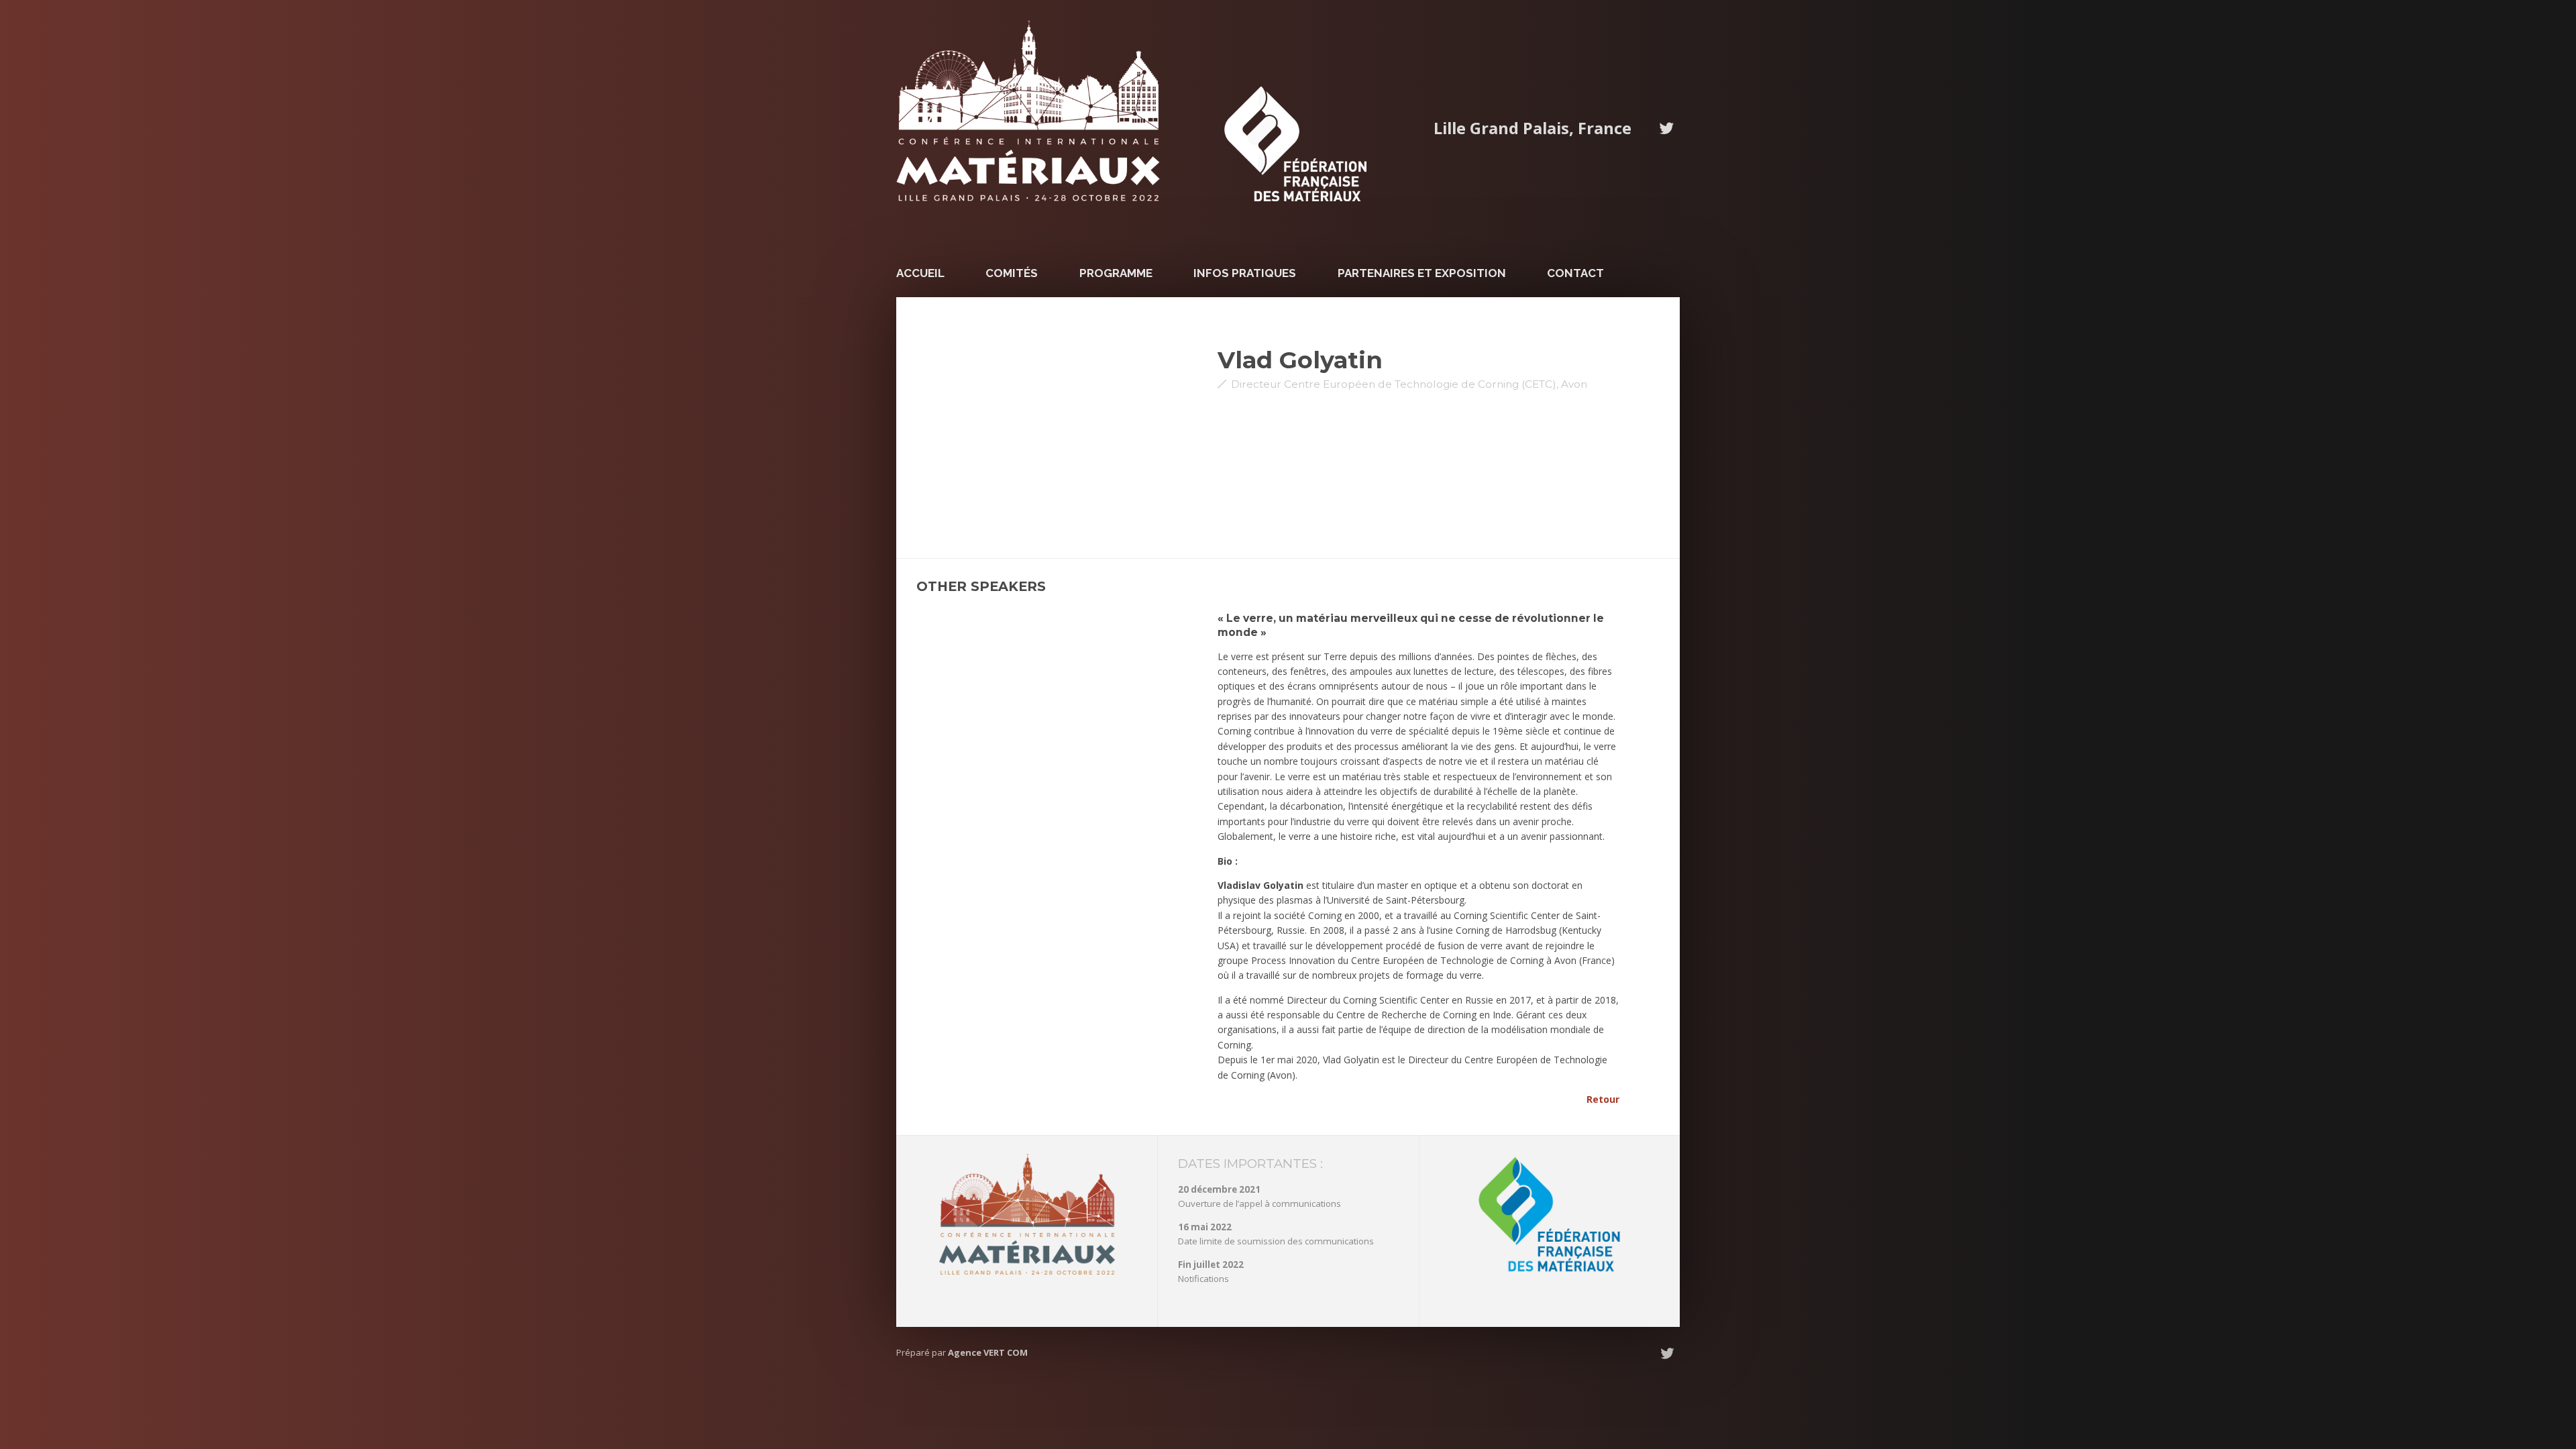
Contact (1575, 273)
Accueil (920, 273)
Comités (1012, 273)
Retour (1603, 1099)
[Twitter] (1666, 128)
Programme (1116, 273)
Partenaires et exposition (1422, 273)
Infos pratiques (1245, 273)
